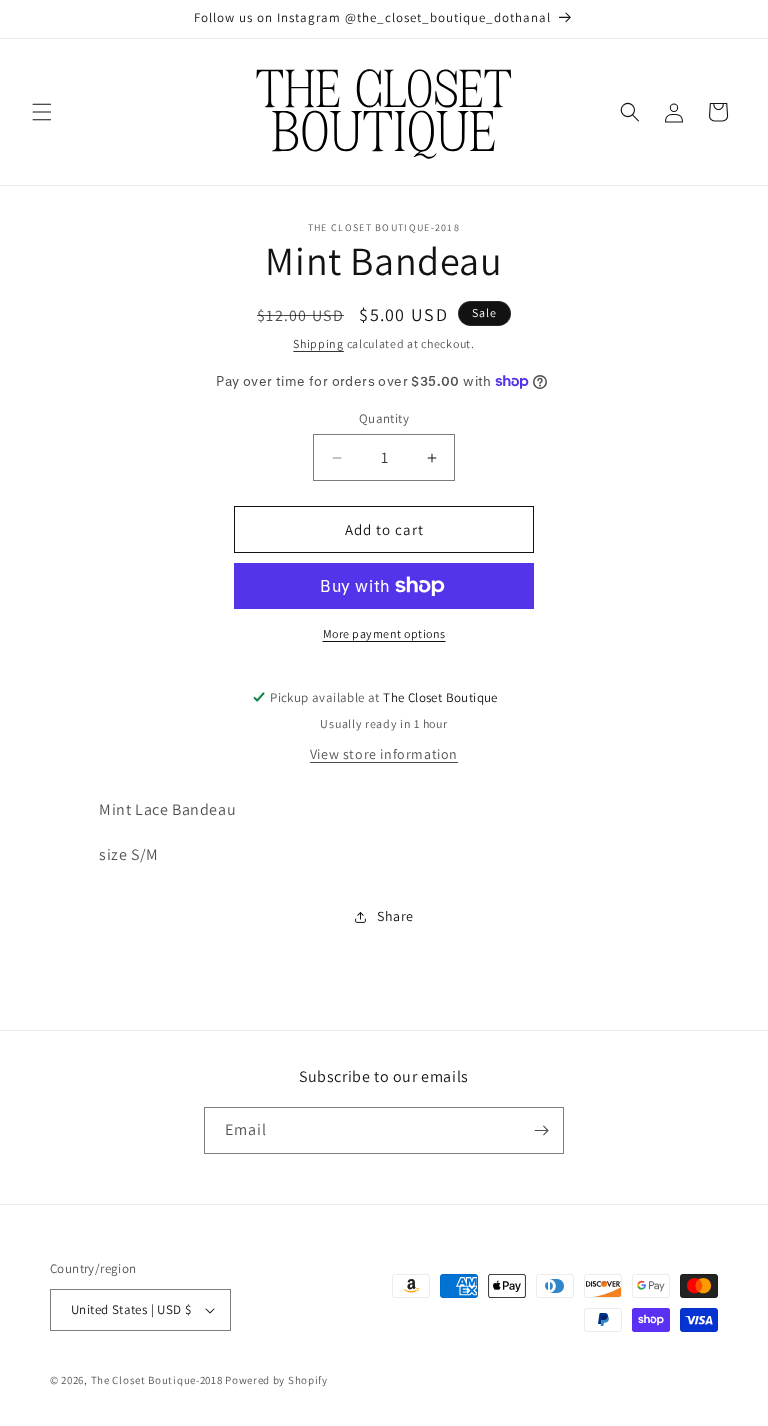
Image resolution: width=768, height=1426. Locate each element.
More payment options (384, 633)
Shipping (318, 343)
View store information (384, 754)
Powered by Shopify (276, 1380)
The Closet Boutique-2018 (157, 1380)
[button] (42, 112)
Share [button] (395, 916)
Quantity (384, 418)
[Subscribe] (541, 1130)
